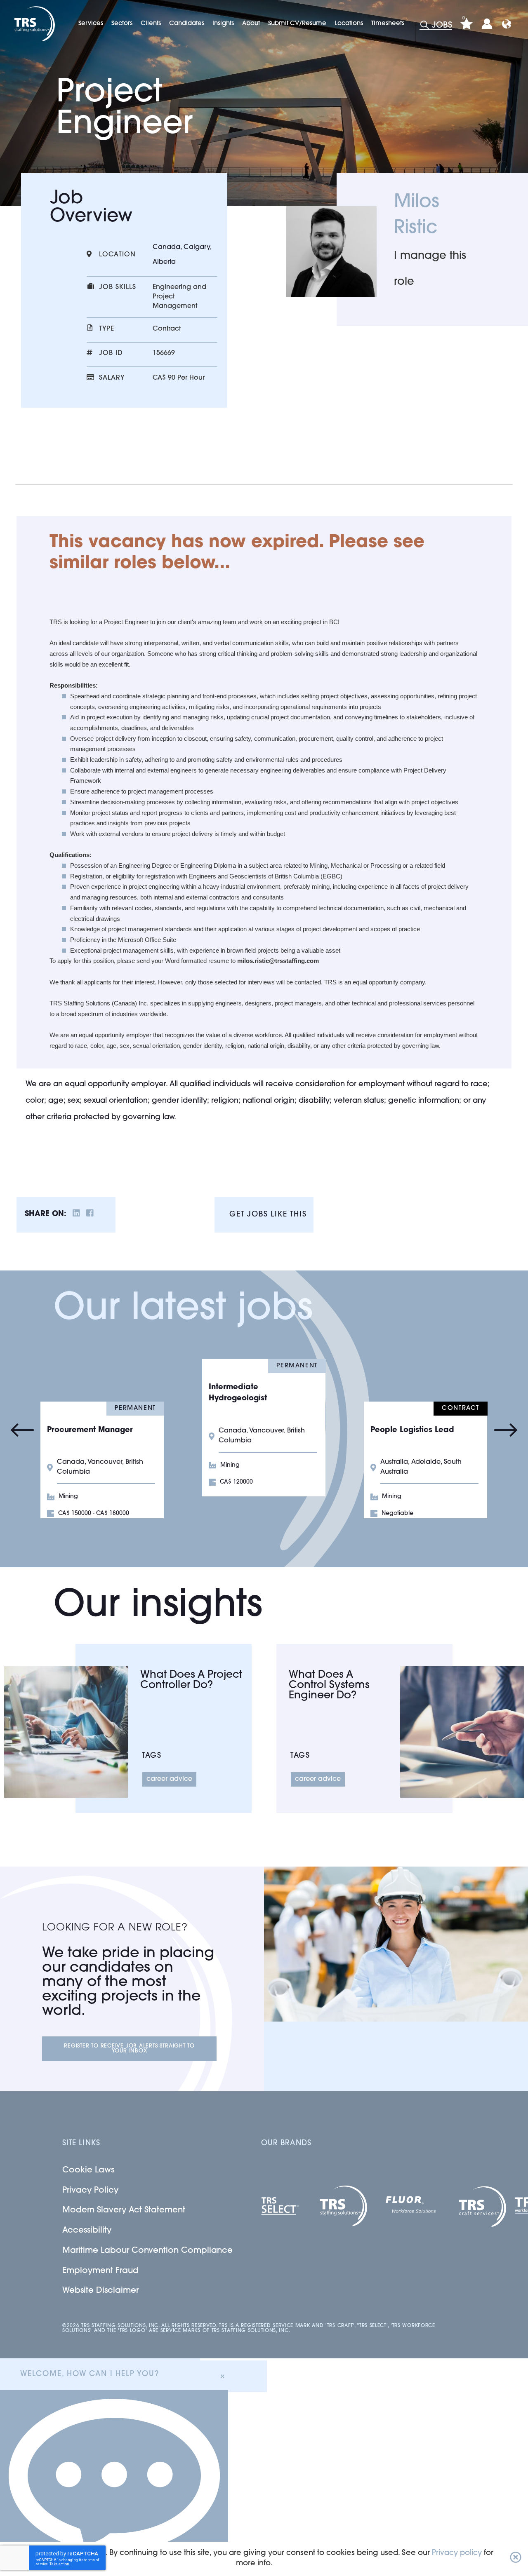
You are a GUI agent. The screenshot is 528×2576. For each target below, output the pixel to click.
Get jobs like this (268, 1215)
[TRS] (34, 24)
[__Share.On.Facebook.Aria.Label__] (90, 1215)
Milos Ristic (417, 215)
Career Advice (169, 1779)
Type (107, 329)
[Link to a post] (66, 1732)
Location (117, 255)
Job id (111, 353)
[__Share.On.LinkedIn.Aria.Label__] (76, 1215)
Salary (112, 378)
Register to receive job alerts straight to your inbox (129, 2049)
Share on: (46, 1214)
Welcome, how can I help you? (90, 2374)
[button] (516, 2559)
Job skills (118, 287)
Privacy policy (457, 2553)
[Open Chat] (114, 2483)
